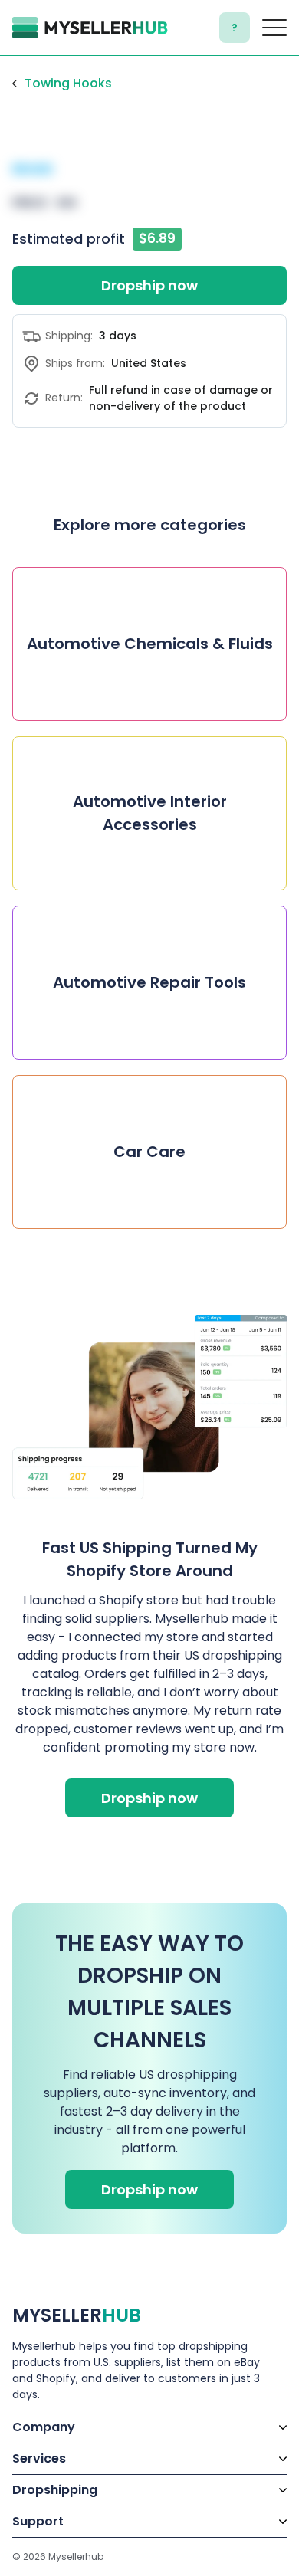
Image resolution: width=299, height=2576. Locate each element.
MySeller (77, 2315)
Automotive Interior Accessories (150, 813)
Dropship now (149, 285)
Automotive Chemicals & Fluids (150, 644)
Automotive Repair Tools (149, 982)
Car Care (149, 1152)
